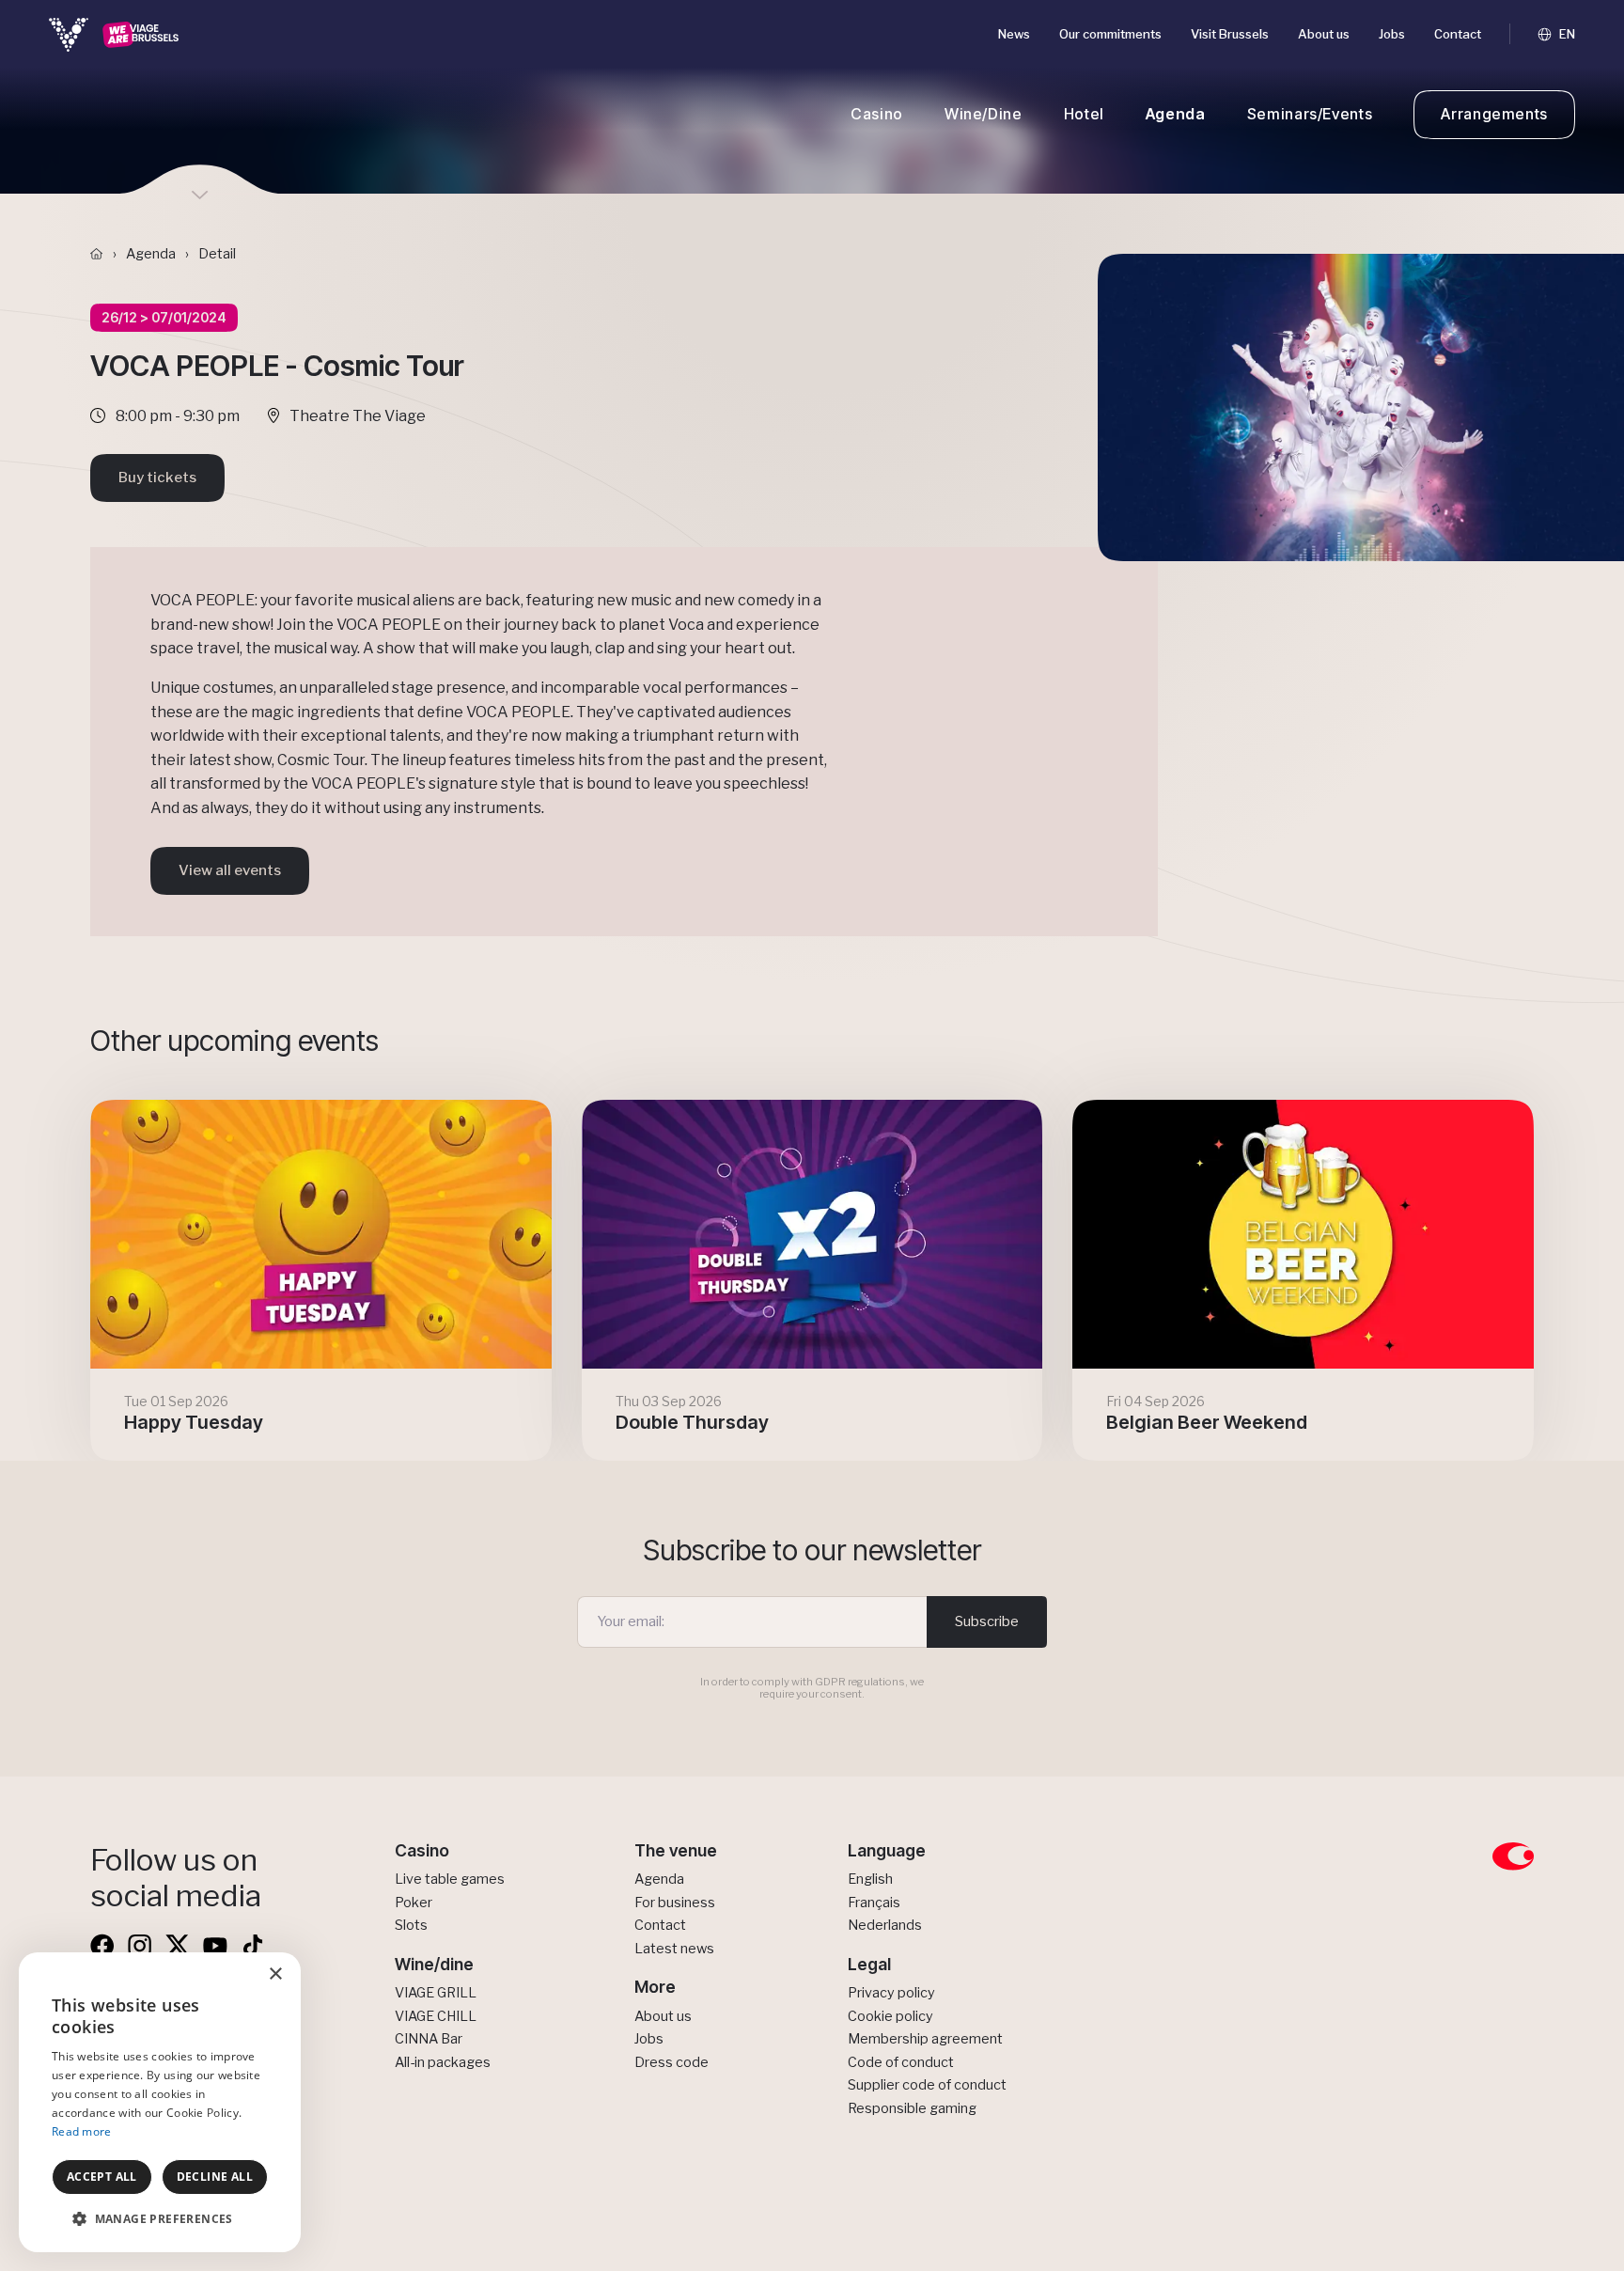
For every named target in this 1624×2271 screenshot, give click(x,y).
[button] (160, 2219)
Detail (217, 254)
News (1014, 34)
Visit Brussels (1230, 34)
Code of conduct (901, 2062)
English (870, 1879)
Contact (1458, 34)
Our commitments (1110, 34)
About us (1324, 34)
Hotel (1084, 114)
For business (675, 1903)
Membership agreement (925, 2039)
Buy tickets (157, 478)
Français (874, 1903)
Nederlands (885, 1925)
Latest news (674, 1949)
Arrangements (1494, 114)
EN (1566, 34)
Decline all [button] (215, 2177)
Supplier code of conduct (927, 2085)
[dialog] (160, 2102)
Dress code (671, 2062)
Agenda (1176, 114)
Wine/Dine (984, 114)
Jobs (1392, 34)
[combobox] (235, 1976)
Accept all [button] (102, 2177)
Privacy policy (891, 1993)
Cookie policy (890, 2016)
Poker (414, 1903)
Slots (411, 1925)
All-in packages (443, 2062)
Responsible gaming (912, 2108)
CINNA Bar (429, 2039)
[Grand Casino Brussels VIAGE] (114, 34)
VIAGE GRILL (436, 1993)
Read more (82, 2131)
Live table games (450, 1879)
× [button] (275, 1974)
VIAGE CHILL (436, 2016)
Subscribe (987, 1621)
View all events (230, 870)
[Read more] (321, 1280)
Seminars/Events (1310, 114)
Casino (877, 114)
